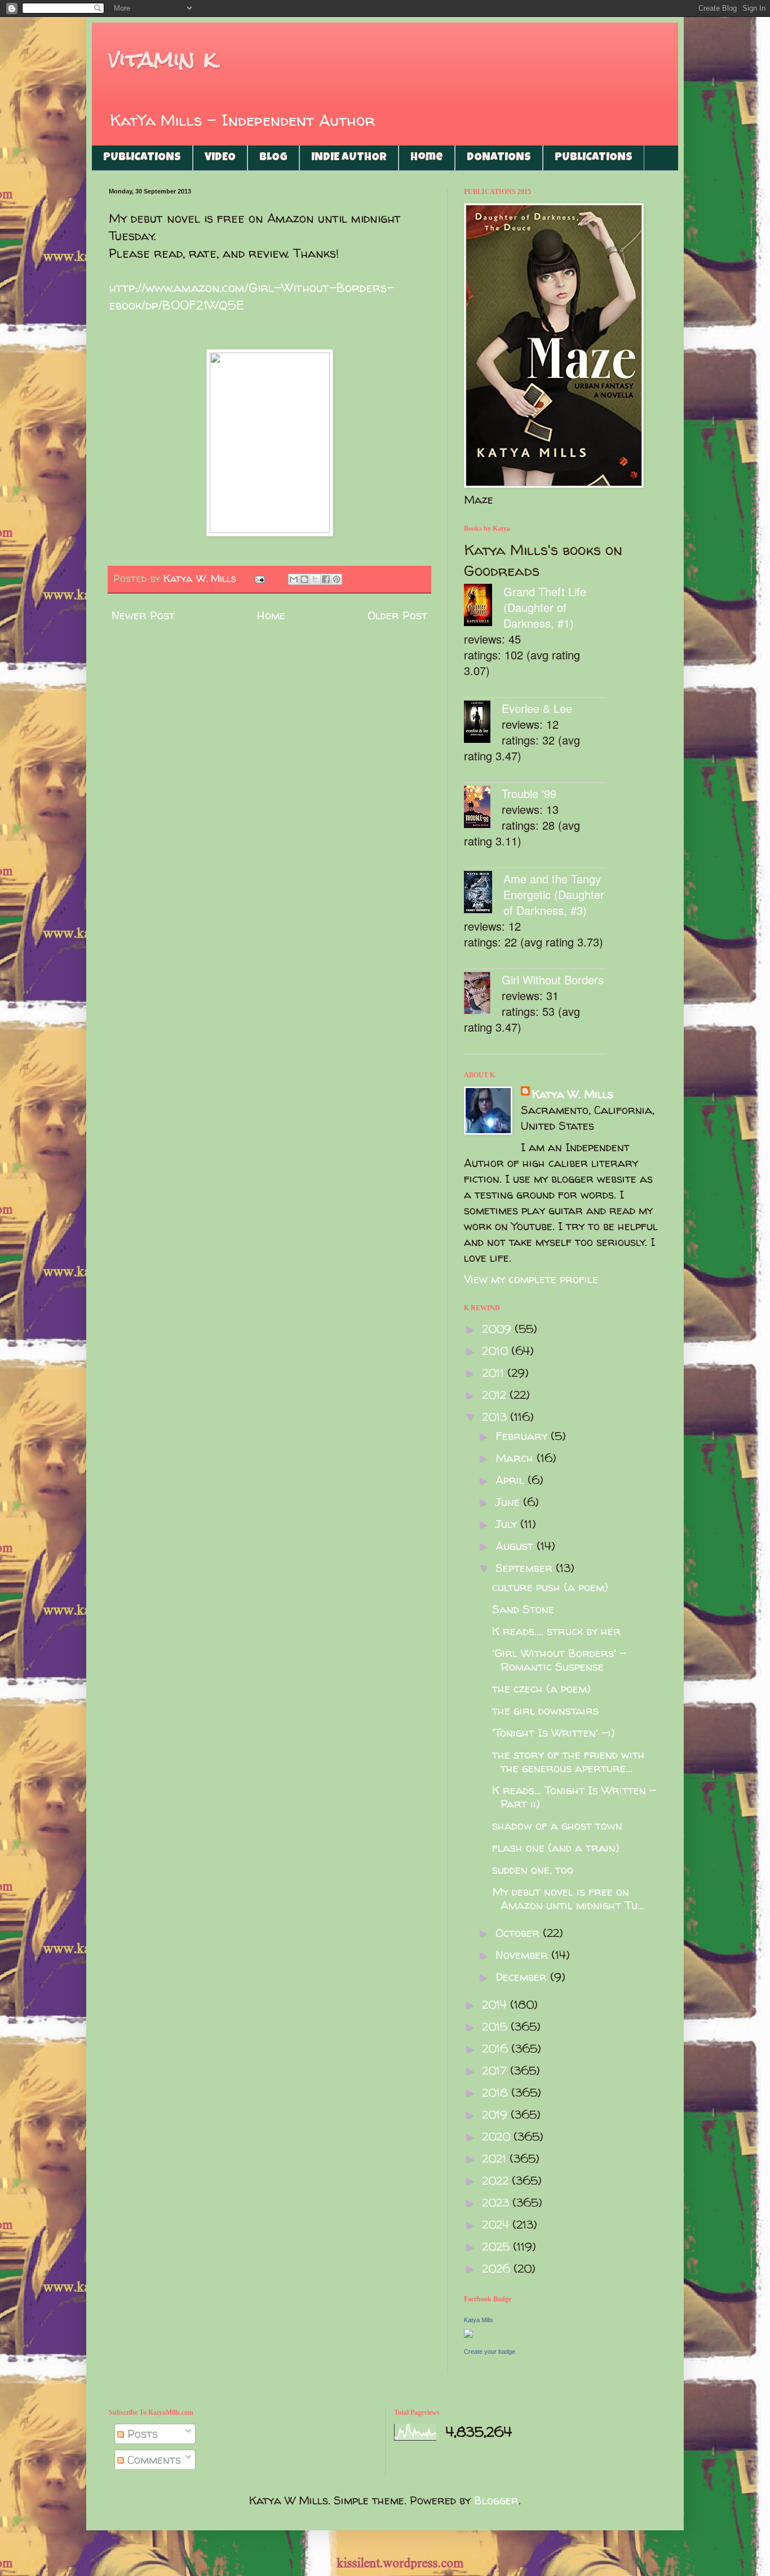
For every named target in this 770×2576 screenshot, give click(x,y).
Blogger (496, 2500)
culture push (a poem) (550, 1587)
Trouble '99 (529, 793)
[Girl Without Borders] (483, 995)
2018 (497, 2092)
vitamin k (163, 59)
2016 (497, 2048)
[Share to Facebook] (326, 579)
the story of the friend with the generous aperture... (568, 1761)
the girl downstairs (545, 1710)
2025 (497, 2246)
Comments (152, 2460)
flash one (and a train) (556, 1848)
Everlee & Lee (537, 708)
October (519, 1933)
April (512, 1480)
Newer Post (143, 615)
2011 (495, 1373)
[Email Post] (259, 578)
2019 (496, 2114)
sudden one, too (533, 1870)
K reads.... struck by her (556, 1631)
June (509, 1502)
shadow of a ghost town (557, 1826)
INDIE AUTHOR (349, 158)
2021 (496, 2158)
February (523, 1436)
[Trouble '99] (483, 809)
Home (427, 158)
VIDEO (220, 158)
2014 (496, 2004)
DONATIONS (499, 158)
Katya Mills (479, 2320)
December (523, 1977)
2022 (497, 2180)
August (516, 1546)
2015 (496, 2026)
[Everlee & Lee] (483, 723)
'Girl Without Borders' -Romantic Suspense (559, 1660)
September (526, 1568)
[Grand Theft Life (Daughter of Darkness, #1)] (484, 607)
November (523, 1955)
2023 (497, 2202)
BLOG (273, 158)
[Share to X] (315, 579)
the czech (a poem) (541, 1688)
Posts (141, 2434)
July (508, 1524)
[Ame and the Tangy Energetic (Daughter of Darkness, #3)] (484, 894)
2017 (496, 2070)
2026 (498, 2268)
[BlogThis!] (304, 579)
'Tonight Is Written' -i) (554, 1732)
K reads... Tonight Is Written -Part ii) (574, 1797)
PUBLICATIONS (142, 158)
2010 (497, 1351)
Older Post (397, 615)
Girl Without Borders (553, 979)
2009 (498, 1329)
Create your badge (490, 2352)
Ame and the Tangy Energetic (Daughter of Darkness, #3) (554, 894)
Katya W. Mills (573, 1094)
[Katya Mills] (468, 2334)
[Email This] (294, 579)
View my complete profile (531, 1279)
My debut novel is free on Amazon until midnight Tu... (568, 1898)
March (516, 1458)
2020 (498, 2136)
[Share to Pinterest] (337, 579)
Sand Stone (523, 1609)
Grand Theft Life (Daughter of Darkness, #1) (545, 607)
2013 (496, 1417)
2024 (497, 2224)
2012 (496, 1395)
